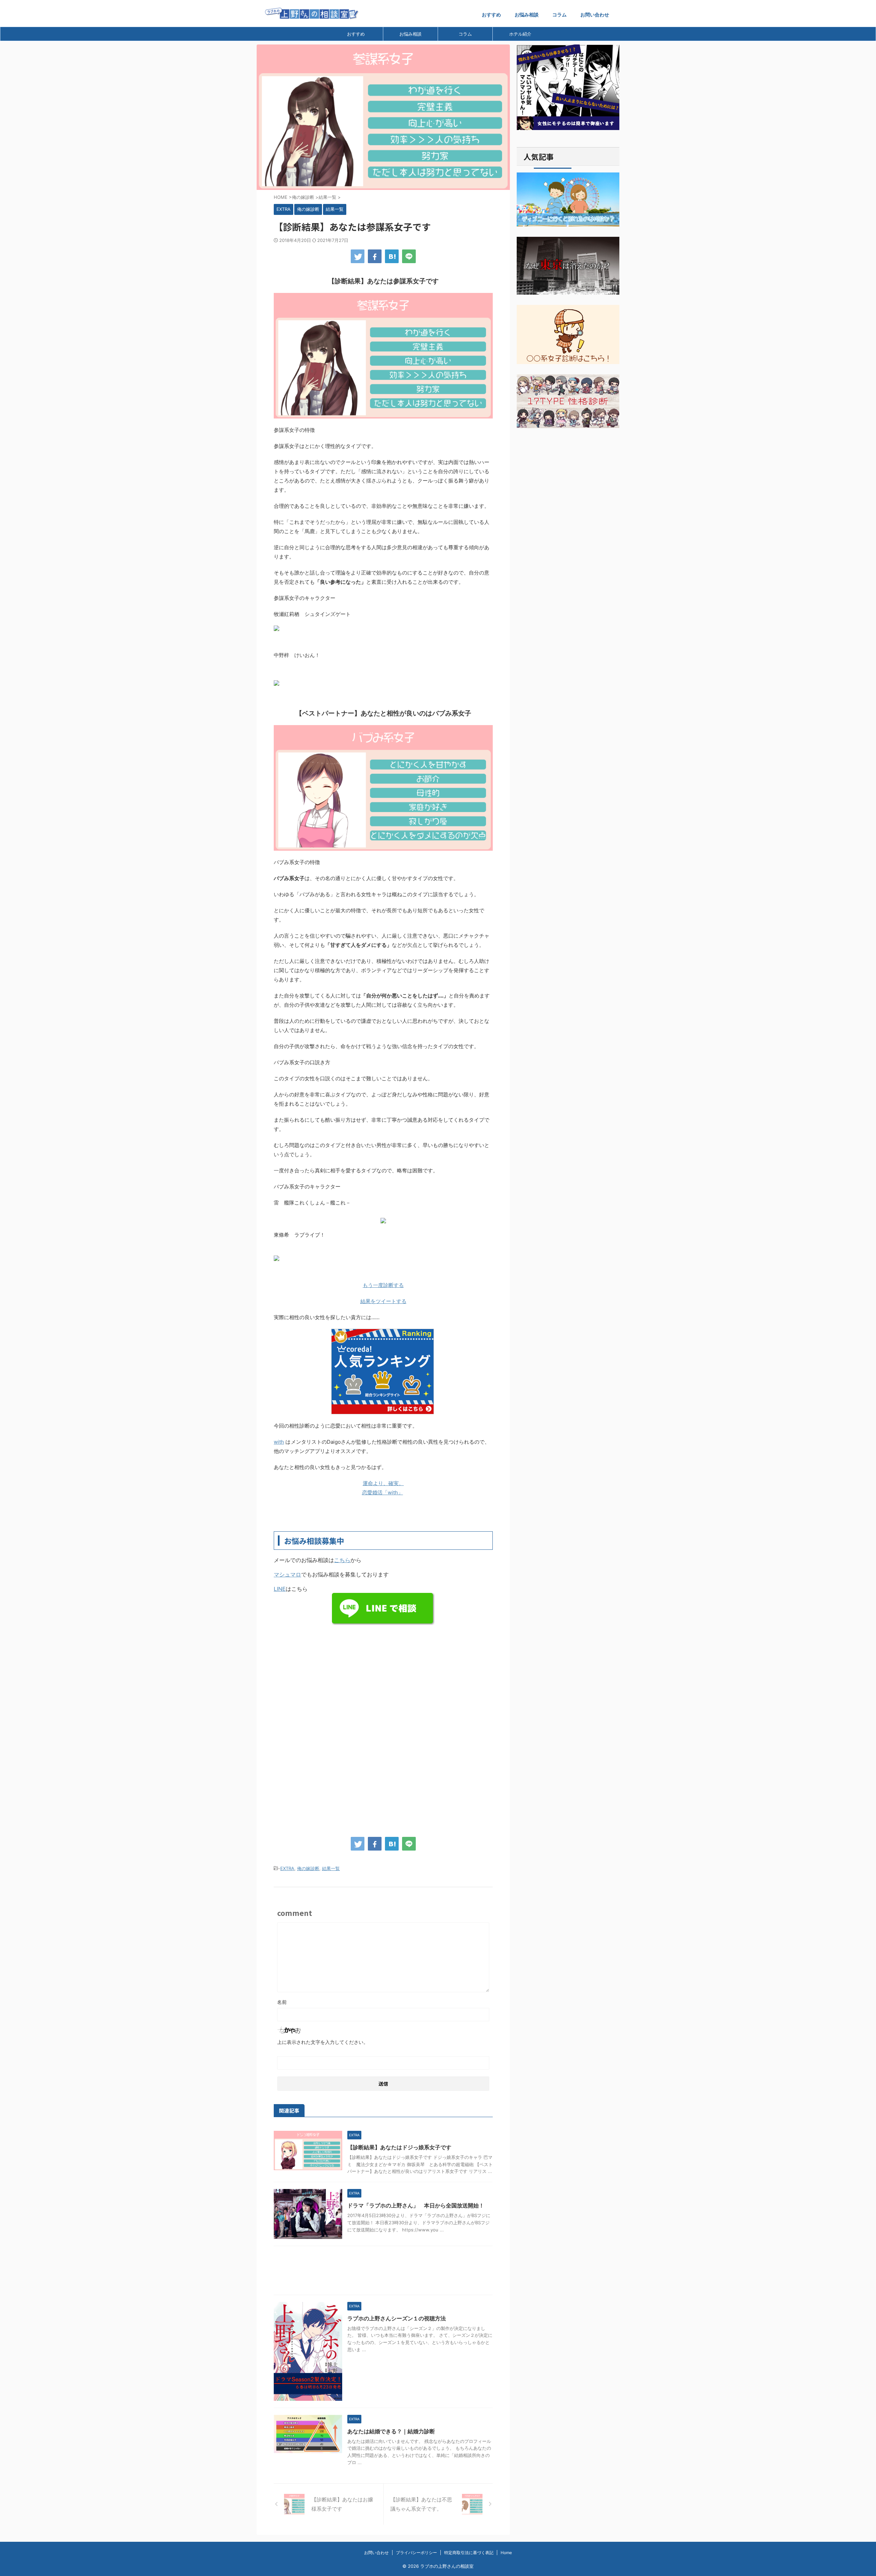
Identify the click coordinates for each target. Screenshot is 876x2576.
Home (506, 2553)
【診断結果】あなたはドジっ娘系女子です (399, 2147)
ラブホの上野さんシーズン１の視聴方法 (397, 2318)
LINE (280, 1589)
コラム (559, 15)
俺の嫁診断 (308, 1868)
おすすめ (491, 15)
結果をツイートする (383, 1301)
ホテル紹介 (520, 34)
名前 (282, 2002)
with (279, 1442)
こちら (342, 1560)
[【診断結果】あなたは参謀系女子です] (392, 256)
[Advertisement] (383, 1676)
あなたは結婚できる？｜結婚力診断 (391, 2431)
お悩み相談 (527, 15)
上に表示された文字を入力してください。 (323, 2042)
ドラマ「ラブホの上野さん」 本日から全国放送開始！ (416, 2205)
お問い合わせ (595, 15)
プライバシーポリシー (416, 2553)
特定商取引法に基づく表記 (469, 2553)
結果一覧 (331, 1868)
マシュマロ (287, 1574)
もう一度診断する (383, 1285)
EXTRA (287, 1868)
